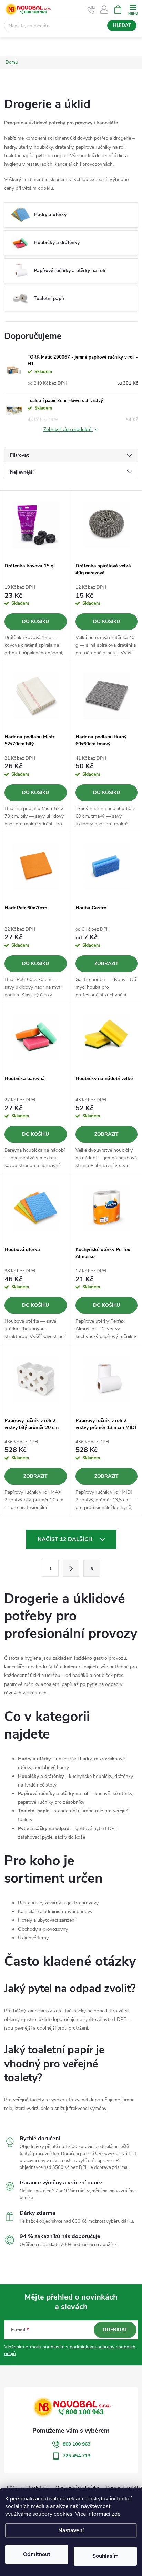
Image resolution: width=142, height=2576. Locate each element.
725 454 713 (77, 2456)
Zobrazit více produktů (68, 430)
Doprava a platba (124, 2488)
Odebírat (115, 2330)
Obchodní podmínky (77, 2488)
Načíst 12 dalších (66, 1539)
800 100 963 (77, 2444)
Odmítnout (37, 2554)
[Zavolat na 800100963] (92, 10)
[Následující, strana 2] (71, 1568)
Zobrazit (106, 963)
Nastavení (71, 2530)
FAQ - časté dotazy (28, 2488)
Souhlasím (105, 2556)
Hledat (122, 26)
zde (116, 2514)
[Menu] (133, 9)
